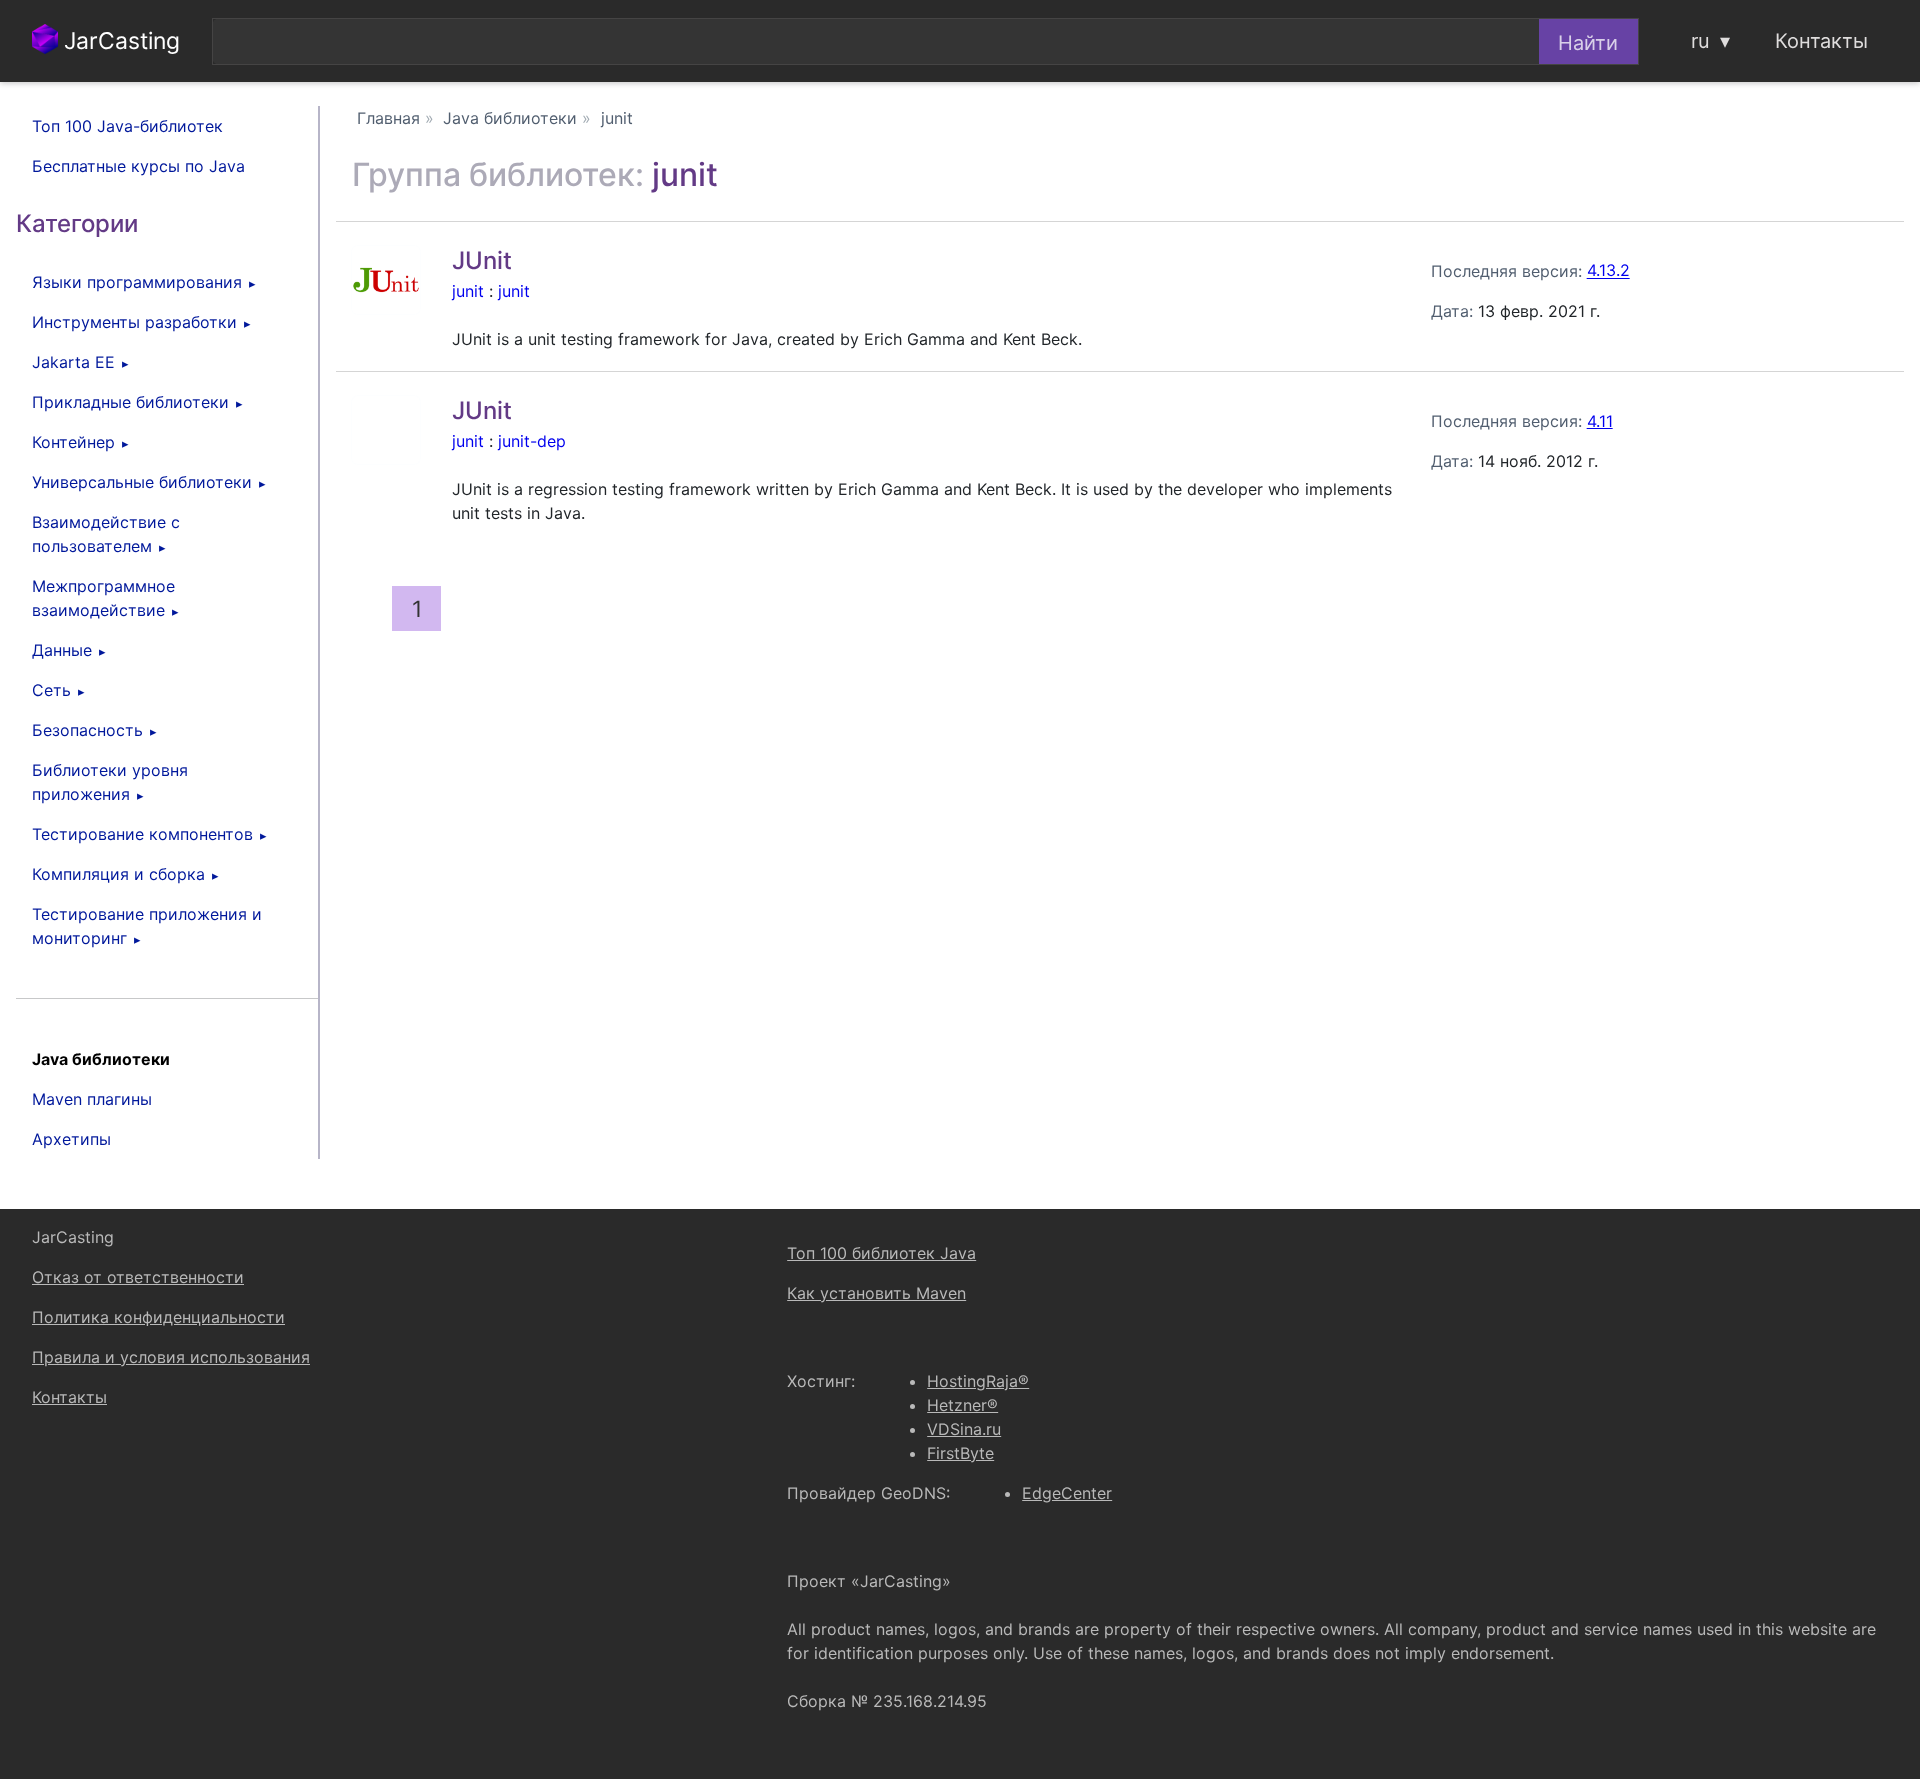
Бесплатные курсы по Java (138, 166)
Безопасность (87, 730)
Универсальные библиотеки (142, 482)
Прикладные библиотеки (130, 402)
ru (1700, 41)
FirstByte (960, 1453)
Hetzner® (962, 1405)
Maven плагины (92, 1099)
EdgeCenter (1067, 1493)
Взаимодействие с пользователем (106, 534)
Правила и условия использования (171, 1357)
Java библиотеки (101, 1059)
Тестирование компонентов (142, 834)
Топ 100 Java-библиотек (127, 126)
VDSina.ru (964, 1429)
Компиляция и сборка (118, 874)
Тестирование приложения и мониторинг (147, 926)
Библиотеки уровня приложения (110, 782)
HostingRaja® (978, 1381)
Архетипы (71, 1139)
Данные (62, 650)
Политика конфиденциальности (158, 1317)
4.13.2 (1608, 271)
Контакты (1821, 41)
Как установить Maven (876, 1293)
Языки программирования (137, 282)
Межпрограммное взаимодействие (103, 598)
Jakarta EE (73, 362)
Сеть (51, 690)
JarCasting (119, 41)
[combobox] (875, 41)
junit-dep (532, 441)
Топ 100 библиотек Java (881, 1253)
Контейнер (73, 442)
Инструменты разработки (134, 322)
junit (468, 291)
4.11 (1600, 421)
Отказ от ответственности (138, 1277)
